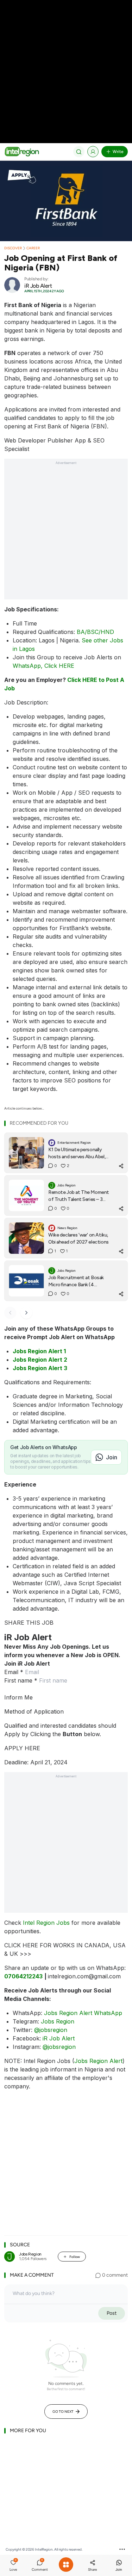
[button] (13, 2566)
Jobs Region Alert (98, 2061)
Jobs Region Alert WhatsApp (83, 2013)
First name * (21, 1680)
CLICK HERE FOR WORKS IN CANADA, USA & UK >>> (65, 1949)
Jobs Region (58, 2021)
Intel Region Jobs (46, 1923)
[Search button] (79, 152)
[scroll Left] (10, 1313)
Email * (14, 1672)
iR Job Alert (59, 2038)
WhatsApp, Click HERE (43, 666)
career (33, 248)
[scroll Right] (26, 1313)
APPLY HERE (22, 1748)
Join (112, 1457)
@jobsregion (51, 2030)
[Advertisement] (66, 66)
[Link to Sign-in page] (93, 152)
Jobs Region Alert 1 (39, 1351)
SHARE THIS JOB (29, 1623)
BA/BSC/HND (95, 632)
